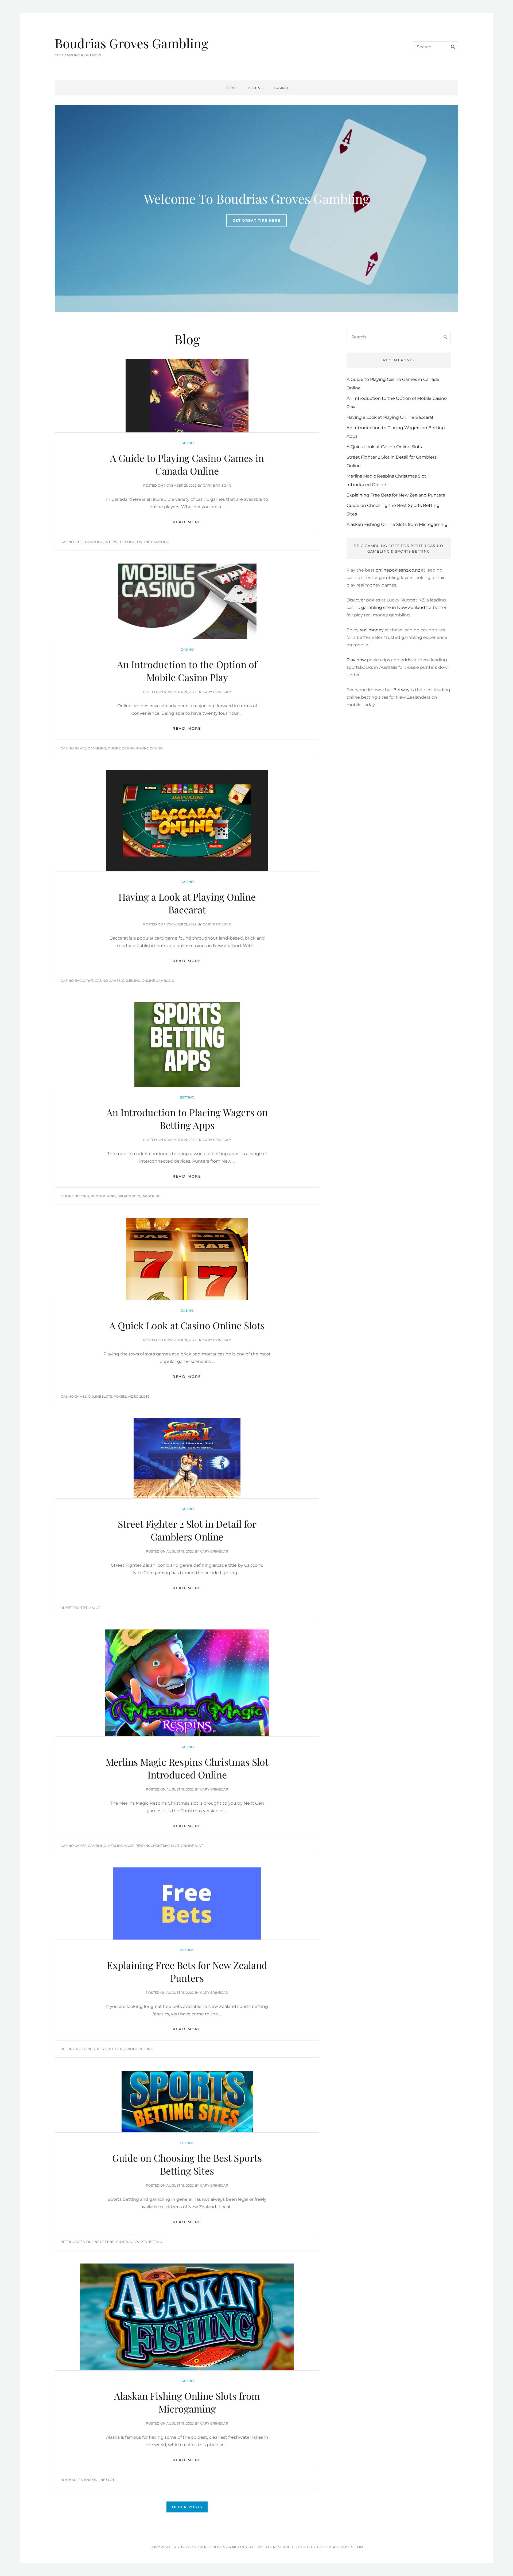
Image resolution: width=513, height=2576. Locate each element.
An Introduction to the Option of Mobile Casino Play (187, 671)
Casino (281, 88)
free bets (114, 2049)
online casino (121, 748)
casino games (73, 748)
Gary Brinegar (217, 485)
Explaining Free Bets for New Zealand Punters (187, 1971)
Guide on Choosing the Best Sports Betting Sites (187, 2164)
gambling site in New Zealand (393, 607)
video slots (139, 1396)
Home (231, 88)
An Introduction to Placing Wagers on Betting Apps (187, 1119)
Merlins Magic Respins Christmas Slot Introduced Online (187, 1768)
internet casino (120, 542)
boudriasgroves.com (340, 2547)
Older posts (187, 2507)
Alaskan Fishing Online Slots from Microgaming (187, 2402)
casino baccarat (77, 981)
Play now (356, 660)
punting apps (103, 1196)
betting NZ (71, 2049)
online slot (192, 1846)
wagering (151, 1196)
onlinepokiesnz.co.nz (398, 570)
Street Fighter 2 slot (80, 1608)
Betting (255, 88)
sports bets (129, 1196)
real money (372, 630)
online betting (75, 1196)
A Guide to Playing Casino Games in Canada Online (187, 464)
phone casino (149, 748)
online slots (100, 1396)
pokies (120, 1396)
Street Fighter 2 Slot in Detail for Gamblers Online (187, 1530)
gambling (94, 542)
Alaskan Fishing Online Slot (88, 2480)
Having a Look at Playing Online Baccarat (187, 903)
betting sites (73, 2242)
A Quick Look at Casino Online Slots (187, 1325)
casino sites (72, 542)
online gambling (153, 542)
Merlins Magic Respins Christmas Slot (143, 1846)
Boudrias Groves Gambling (131, 43)
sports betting (148, 2242)
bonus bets (93, 2049)
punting (124, 2242)
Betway (401, 690)
